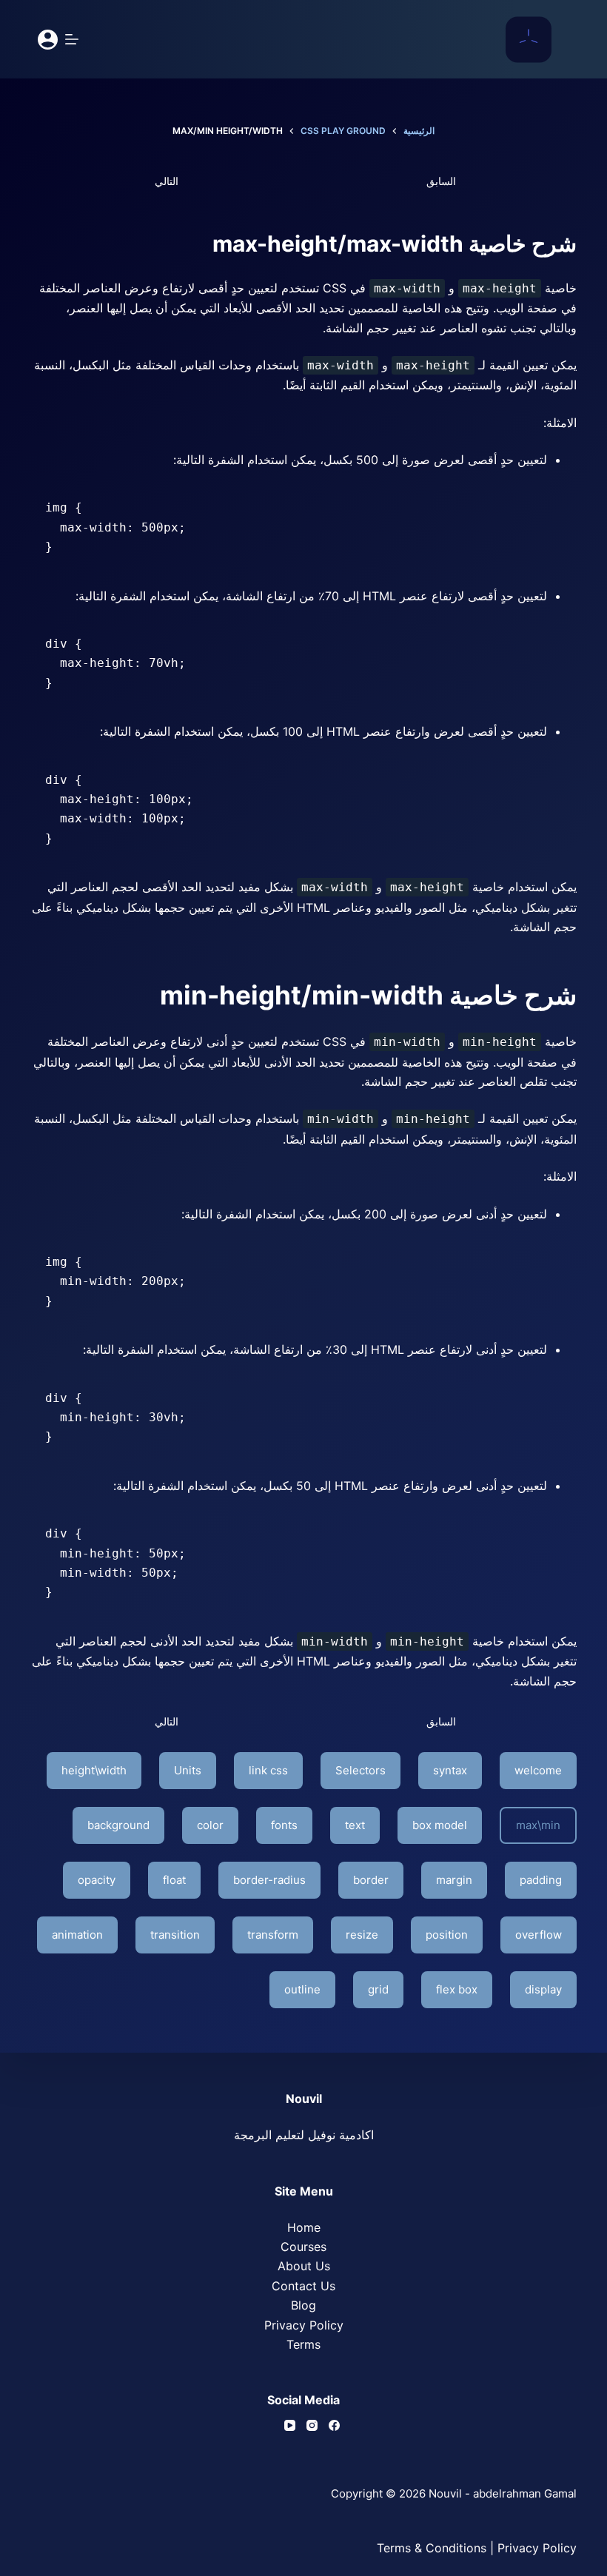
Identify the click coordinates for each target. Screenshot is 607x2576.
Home (304, 2227)
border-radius (269, 1880)
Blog (303, 2305)
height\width (94, 1770)
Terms (303, 2344)
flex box (457, 1989)
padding (541, 1880)
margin (454, 1880)
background (118, 1825)
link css (268, 1770)
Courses (303, 2247)
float (174, 1880)
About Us (304, 2266)
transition (175, 1935)
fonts (284, 1825)
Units (188, 1770)
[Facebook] (334, 2425)
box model (440, 1825)
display (543, 1989)
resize (362, 1935)
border (371, 1880)
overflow (539, 1935)
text (355, 1825)
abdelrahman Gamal (525, 2493)
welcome (538, 1770)
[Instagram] (312, 2425)
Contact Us (303, 2286)
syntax (450, 1770)
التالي (167, 181)
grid (378, 1989)
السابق (441, 181)
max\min (538, 1825)
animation (77, 1935)
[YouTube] (290, 2425)
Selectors (360, 1770)
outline (302, 1989)
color (210, 1825)
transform (273, 1935)
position (447, 1935)
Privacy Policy (304, 2325)
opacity (97, 1880)
